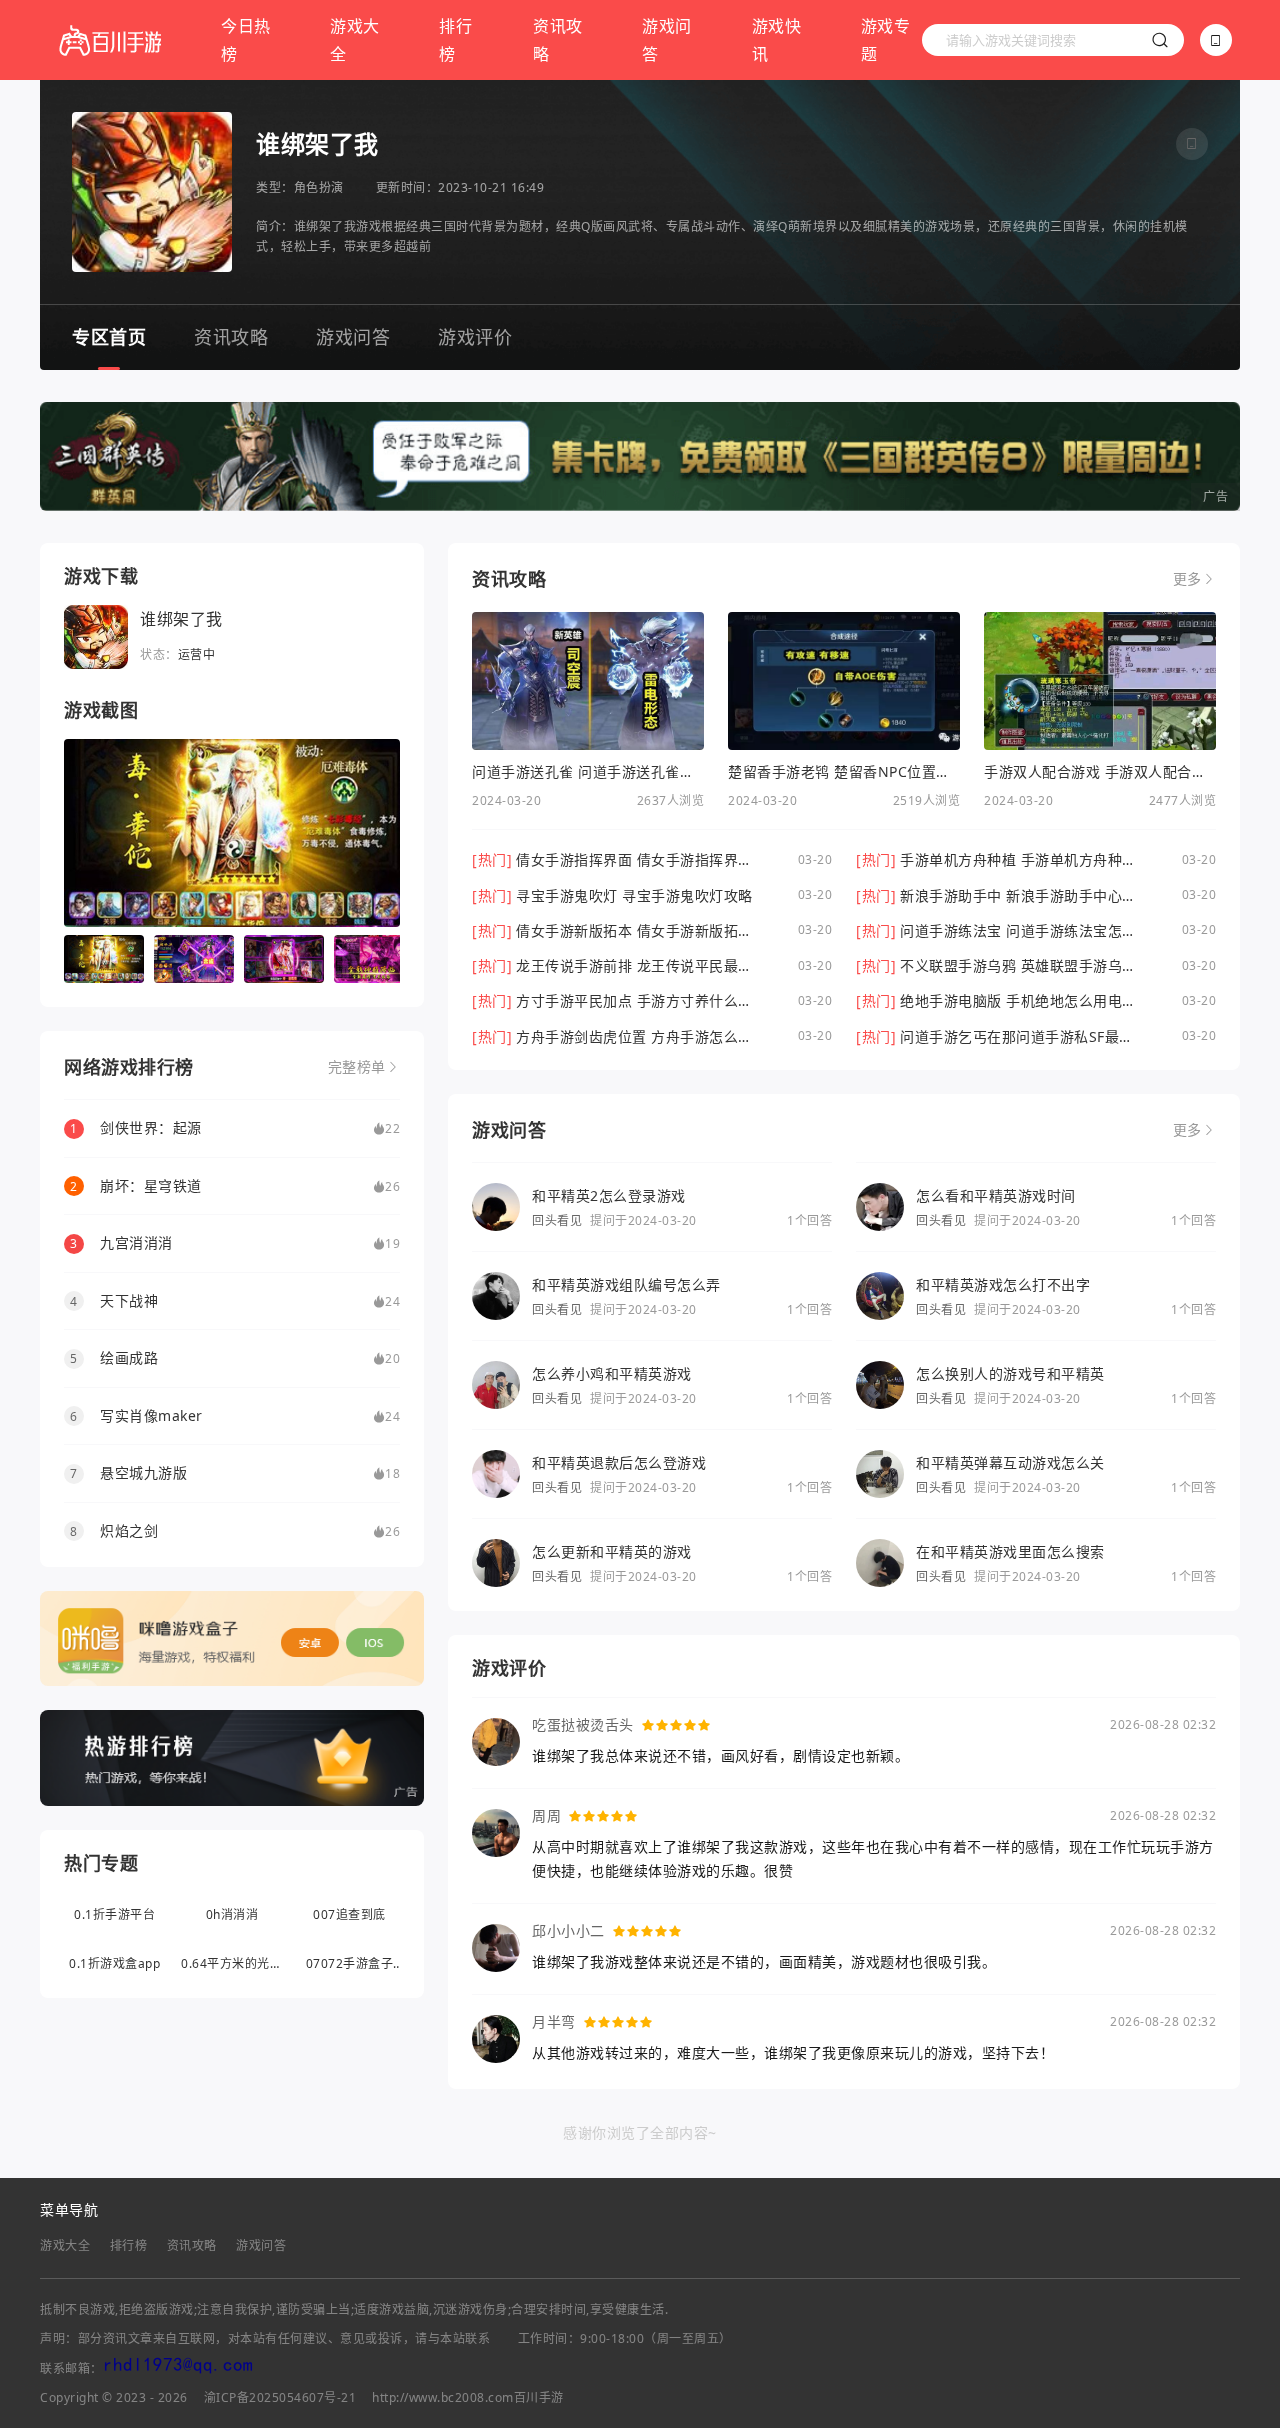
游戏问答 (667, 40)
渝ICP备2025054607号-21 (280, 2397)
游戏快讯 (777, 40)
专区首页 (109, 337)
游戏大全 (355, 40)
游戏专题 (886, 40)
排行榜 (455, 40)
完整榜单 (357, 1067)
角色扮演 (319, 187)
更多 (1187, 579)
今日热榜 (246, 40)
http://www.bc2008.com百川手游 (468, 2397)
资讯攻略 (558, 40)
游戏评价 (475, 337)
